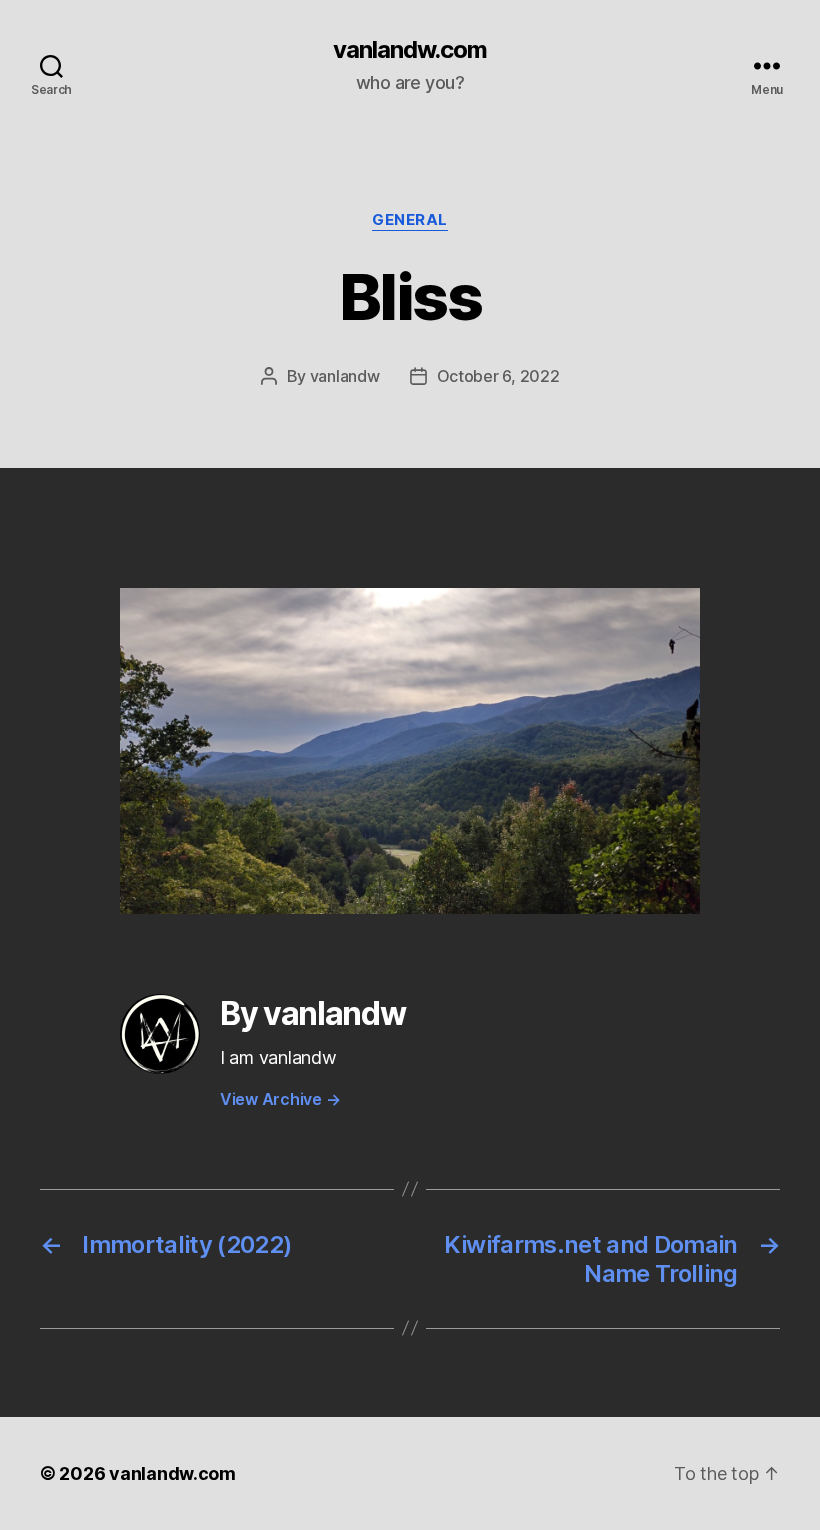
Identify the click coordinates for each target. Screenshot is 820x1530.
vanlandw (345, 376)
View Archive (280, 1099)
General (410, 220)
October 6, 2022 (498, 376)
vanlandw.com (410, 50)
